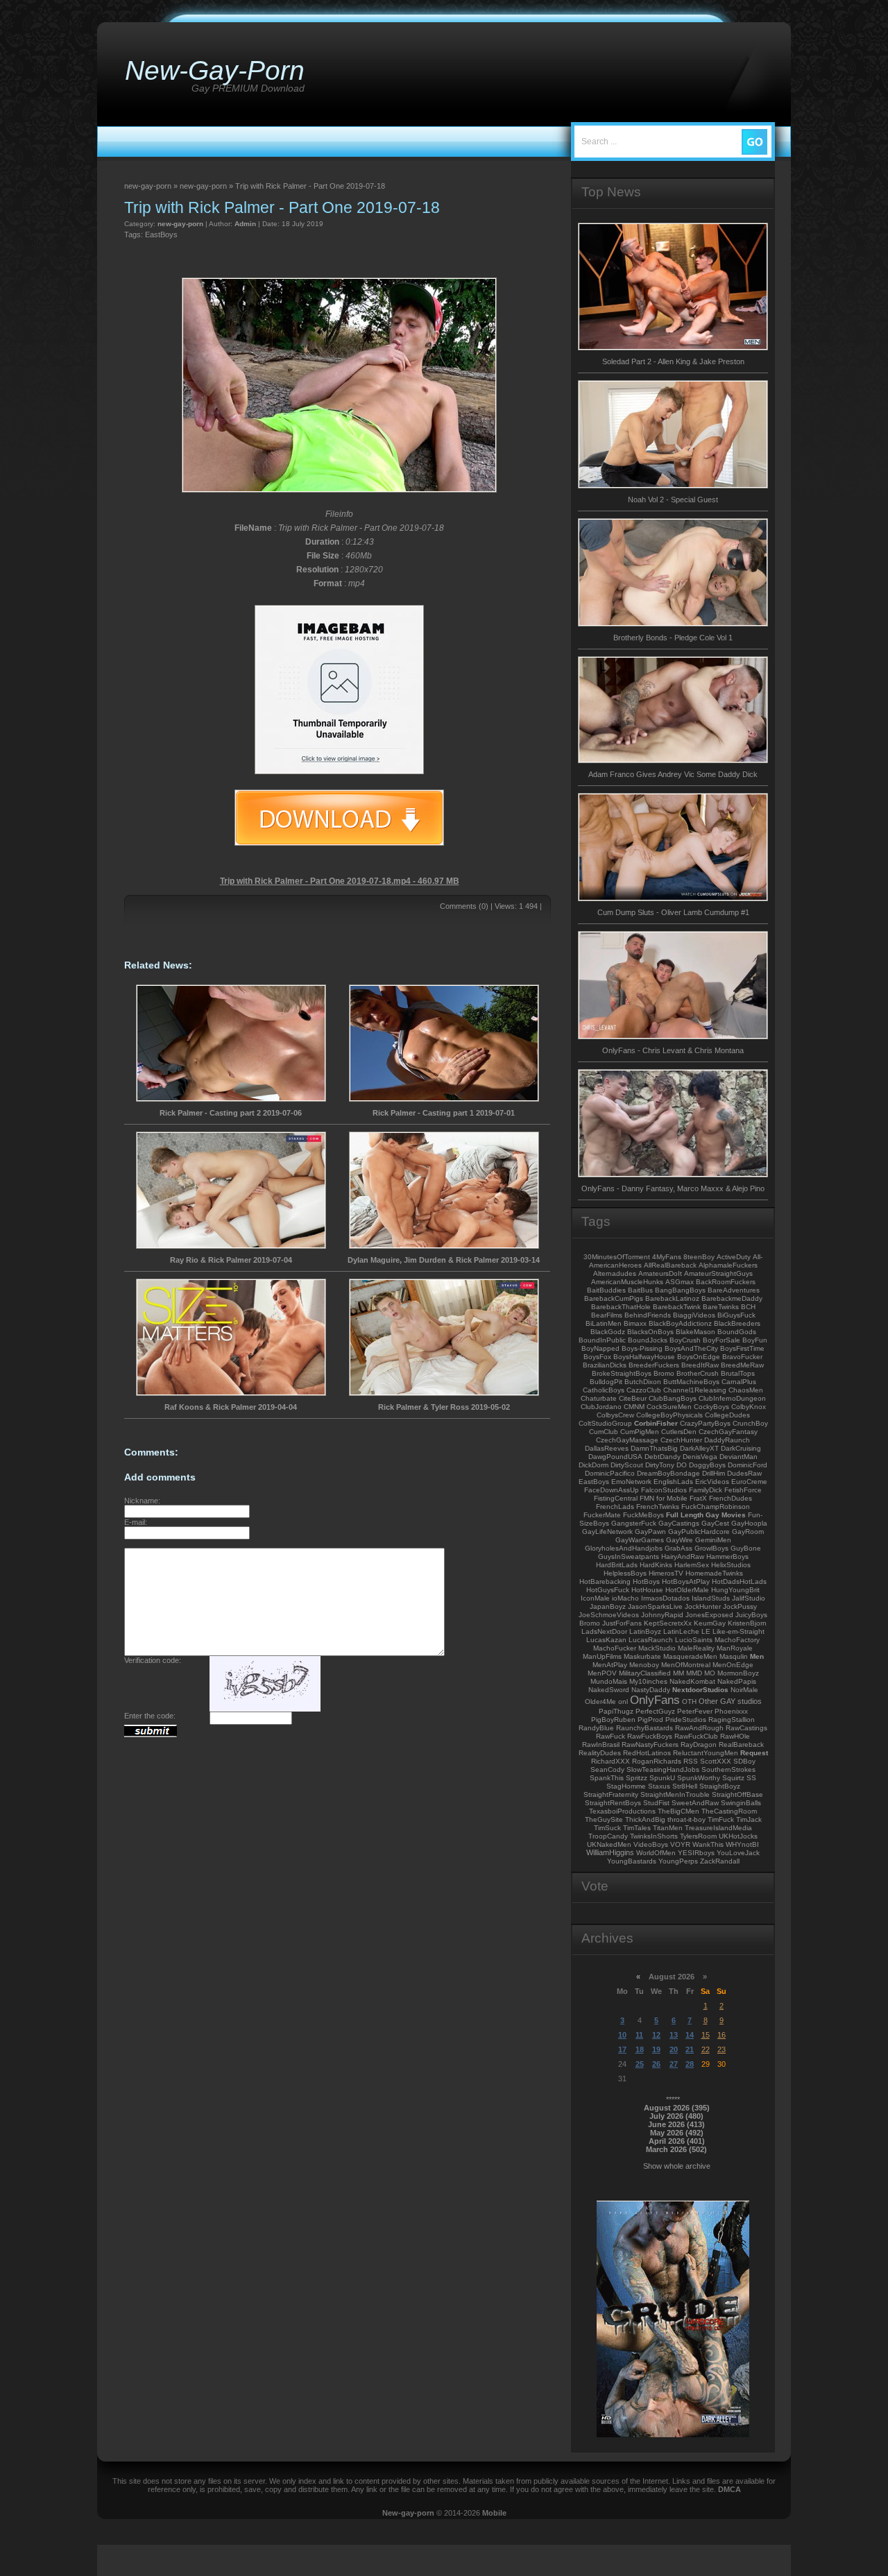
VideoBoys (651, 1844)
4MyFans (667, 1257)
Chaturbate (599, 1398)
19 (656, 2049)
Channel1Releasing (695, 1390)
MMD (694, 1673)
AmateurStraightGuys (718, 1273)
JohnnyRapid (662, 1615)
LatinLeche (681, 1631)
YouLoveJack (738, 1853)
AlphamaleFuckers (728, 1265)
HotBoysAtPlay (686, 1581)
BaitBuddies (606, 1290)
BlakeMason (695, 1332)
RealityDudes (600, 1753)
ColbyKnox (749, 1407)
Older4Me (600, 1701)
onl (623, 1701)
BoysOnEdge (699, 1357)
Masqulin (734, 1656)
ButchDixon (643, 1382)
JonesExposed (709, 1615)
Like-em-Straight (738, 1631)
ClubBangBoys (673, 1398)
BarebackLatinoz (672, 1298)
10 (622, 2035)
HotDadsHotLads (739, 1581)
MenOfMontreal (686, 1665)
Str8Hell (685, 1786)
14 (690, 2035)
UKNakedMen (609, 1844)
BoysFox (597, 1357)
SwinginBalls (741, 1803)
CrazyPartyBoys (705, 1423)
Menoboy (644, 1665)
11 (639, 2035)
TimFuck (721, 1819)
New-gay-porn (408, 2513)
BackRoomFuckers (726, 1282)
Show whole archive (677, 2166)
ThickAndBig (645, 1819)
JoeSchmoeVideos (609, 1615)
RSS (691, 1761)
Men (757, 1656)
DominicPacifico (610, 1473)
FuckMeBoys (643, 1515)
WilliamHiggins (610, 1852)
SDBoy (744, 1761)
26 (656, 2064)
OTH (689, 1701)
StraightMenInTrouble (675, 1794)
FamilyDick (706, 1490)
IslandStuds (711, 1598)
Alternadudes (615, 1273)
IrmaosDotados (665, 1598)
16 (721, 2035)
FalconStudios (664, 1490)
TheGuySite (604, 1819)
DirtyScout (627, 1465)
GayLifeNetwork (607, 1532)
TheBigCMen (678, 1811)
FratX (698, 1498)
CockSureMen (669, 1407)
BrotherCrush (698, 1373)
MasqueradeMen (690, 1656)
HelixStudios (731, 1565)
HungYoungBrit (735, 1590)
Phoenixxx (731, 1711)
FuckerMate (602, 1515)
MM (678, 1673)
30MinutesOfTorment (617, 1257)
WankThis (708, 1844)
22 (706, 2049)
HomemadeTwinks (714, 1573)
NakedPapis (737, 1681)
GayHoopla (749, 1523)
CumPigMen (640, 1432)
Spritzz (637, 1778)
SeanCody (607, 1769)
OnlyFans (655, 1700)
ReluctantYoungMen (706, 1753)
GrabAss (678, 1548)
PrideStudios (686, 1720)
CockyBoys (711, 1407)
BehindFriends (648, 1315)
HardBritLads (617, 1565)
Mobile (494, 2513)
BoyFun (755, 1340)
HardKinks (656, 1565)
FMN (647, 1498)
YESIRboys (696, 1853)
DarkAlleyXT (699, 1448)
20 (674, 2049)
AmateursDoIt (660, 1273)
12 (656, 2035)
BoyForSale (721, 1340)
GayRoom (748, 1532)
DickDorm (594, 1465)
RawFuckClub (696, 1736)
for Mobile (672, 1498)
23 (721, 2049)
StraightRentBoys (613, 1803)
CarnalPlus (739, 1382)
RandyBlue (596, 1728)
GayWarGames (640, 1540)
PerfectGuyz (655, 1711)
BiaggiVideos (694, 1315)
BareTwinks (721, 1307)
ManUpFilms (602, 1656)
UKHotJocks (738, 1836)
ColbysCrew (615, 1415)
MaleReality (696, 1648)
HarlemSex (692, 1565)
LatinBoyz (645, 1631)
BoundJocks (648, 1340)
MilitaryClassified (645, 1673)
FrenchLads (615, 1507)
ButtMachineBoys (691, 1382)
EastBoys (161, 234)
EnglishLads (673, 1482)
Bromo (664, 1373)
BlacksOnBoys (650, 1332)
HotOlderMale (687, 1590)
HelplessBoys (625, 1573)
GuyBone (746, 1548)
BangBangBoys (680, 1290)
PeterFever (695, 1711)
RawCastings (746, 1728)
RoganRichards (657, 1761)
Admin (245, 224)
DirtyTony (660, 1465)
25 (640, 2064)
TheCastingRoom (729, 1811)
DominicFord (748, 1465)
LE (706, 1631)
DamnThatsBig (654, 1448)
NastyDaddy (651, 1690)
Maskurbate (642, 1656)
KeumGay (710, 1623)
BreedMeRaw (742, 1365)
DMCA (729, 2489)
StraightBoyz (720, 1786)
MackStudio (657, 1648)
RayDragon (699, 1745)
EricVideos (712, 1482)
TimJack (749, 1819)
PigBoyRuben (613, 1720)
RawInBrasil (601, 1745)
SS (751, 1778)
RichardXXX (610, 1761)
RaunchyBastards (644, 1728)
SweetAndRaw (695, 1803)
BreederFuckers (654, 1365)
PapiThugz (616, 1711)
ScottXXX (716, 1761)
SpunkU (662, 1778)
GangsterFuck (634, 1523)
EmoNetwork (631, 1482)
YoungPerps (678, 1861)
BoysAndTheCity (691, 1348)
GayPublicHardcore (699, 1532)
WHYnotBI (742, 1844)
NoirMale (744, 1690)
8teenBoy (699, 1257)
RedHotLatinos (647, 1753)
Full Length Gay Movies (706, 1515)
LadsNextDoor (604, 1631)
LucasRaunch (651, 1640)
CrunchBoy (750, 1423)
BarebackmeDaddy (732, 1298)
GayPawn (650, 1532)
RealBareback (741, 1745)
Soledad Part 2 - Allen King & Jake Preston (673, 361)
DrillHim (714, 1473)
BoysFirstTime (742, 1348)
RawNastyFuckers (650, 1745)
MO (710, 1673)
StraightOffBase (737, 1794)
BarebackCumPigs (614, 1298)
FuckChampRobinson (716, 1507)
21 (690, 2049)
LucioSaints (694, 1640)
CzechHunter (681, 1440)
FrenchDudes (731, 1498)
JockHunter (703, 1606)
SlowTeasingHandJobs (663, 1769)
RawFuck (610, 1736)
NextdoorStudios (700, 1690)
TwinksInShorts (654, 1836)
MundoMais (609, 1681)
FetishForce (743, 1490)
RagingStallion (732, 1720)
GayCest (715, 1523)
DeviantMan (738, 1457)
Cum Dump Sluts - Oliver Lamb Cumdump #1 (673, 912)
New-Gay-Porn (215, 70)
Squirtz (733, 1778)
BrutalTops (738, 1373)
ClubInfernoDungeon (732, 1398)
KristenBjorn (747, 1623)
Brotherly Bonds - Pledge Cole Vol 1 (673, 638)
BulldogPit (606, 1382)
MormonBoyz (738, 1673)
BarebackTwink (677, 1307)
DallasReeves (607, 1448)
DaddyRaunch (727, 1440)
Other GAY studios (730, 1701)
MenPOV (602, 1673)
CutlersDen (679, 1432)
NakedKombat (692, 1681)
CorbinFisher (656, 1423)
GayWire (680, 1540)
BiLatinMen (604, 1323)
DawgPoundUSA (615, 1457)
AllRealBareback (670, 1265)
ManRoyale (735, 1648)
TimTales (637, 1828)
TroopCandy (608, 1836)
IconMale (595, 1598)
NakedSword (609, 1690)
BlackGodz (608, 1332)
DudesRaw (744, 1473)
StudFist (656, 1803)
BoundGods (737, 1332)
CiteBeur (633, 1398)
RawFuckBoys (650, 1736)
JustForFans (622, 1623)
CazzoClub (644, 1390)
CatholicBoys (604, 1390)
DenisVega (700, 1457)
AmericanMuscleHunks (627, 1282)
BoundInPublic (602, 1340)
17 (622, 2049)
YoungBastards (632, 1861)
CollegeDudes (727, 1415)
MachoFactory (737, 1640)
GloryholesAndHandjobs (624, 1548)
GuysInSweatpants (629, 1556)
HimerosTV (666, 1573)
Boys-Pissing (642, 1348)
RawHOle (735, 1736)
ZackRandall (720, 1861)
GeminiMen (713, 1540)
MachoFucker (615, 1648)
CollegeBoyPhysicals (669, 1415)
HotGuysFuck (608, 1590)
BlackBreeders (737, 1323)
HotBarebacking (605, 1581)
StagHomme (626, 1786)
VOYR (680, 1844)
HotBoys (646, 1581)
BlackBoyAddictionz (680, 1323)
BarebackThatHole (621, 1307)
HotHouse (647, 1590)
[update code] (265, 1709)
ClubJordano (601, 1407)
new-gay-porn (180, 224)
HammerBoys (727, 1556)
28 (690, 2064)
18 (640, 2049)
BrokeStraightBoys (622, 1373)
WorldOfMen (656, 1853)
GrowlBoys (711, 1548)
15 (706, 2035)
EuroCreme (749, 1482)
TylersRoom (698, 1836)
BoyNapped (600, 1348)
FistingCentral (616, 1498)
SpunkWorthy (699, 1778)
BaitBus (640, 1290)
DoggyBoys (707, 1465)
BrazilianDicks (605, 1365)
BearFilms (607, 1315)
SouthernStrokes (728, 1769)
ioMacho (625, 1598)
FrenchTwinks (658, 1507)
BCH (748, 1307)
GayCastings (679, 1523)
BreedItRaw (700, 1365)
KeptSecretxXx (668, 1623)
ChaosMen (746, 1390)
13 (674, 2035)
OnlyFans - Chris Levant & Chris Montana (673, 1050)
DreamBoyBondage (668, 1473)
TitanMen (668, 1828)
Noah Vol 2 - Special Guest (673, 500)
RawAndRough (699, 1728)
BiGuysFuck (736, 1315)
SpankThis (607, 1778)
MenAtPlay (610, 1665)
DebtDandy (663, 1457)
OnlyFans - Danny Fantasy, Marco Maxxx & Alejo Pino (673, 1188)
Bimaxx (635, 1323)
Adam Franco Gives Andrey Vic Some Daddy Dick (673, 774)
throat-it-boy (686, 1819)
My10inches (648, 1681)
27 (674, 2064)
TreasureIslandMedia (718, 1828)
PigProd (650, 1720)
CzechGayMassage (627, 1440)
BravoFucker (742, 1357)
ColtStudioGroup (605, 1423)
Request (754, 1753)
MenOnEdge (733, 1665)
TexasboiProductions (622, 1811)
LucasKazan (606, 1640)
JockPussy (740, 1606)
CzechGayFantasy (728, 1432)
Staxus (659, 1786)
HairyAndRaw (683, 1556)
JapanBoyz (608, 1606)
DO (682, 1465)
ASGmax (680, 1282)
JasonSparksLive (655, 1606)
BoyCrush (685, 1340)
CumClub (604, 1432)
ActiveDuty (734, 1257)
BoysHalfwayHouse (644, 1357)
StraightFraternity (611, 1794)
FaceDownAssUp (612, 1490)
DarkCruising (741, 1448)
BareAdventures (734, 1290)
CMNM (634, 1407)
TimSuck (607, 1828)
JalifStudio (749, 1598)
